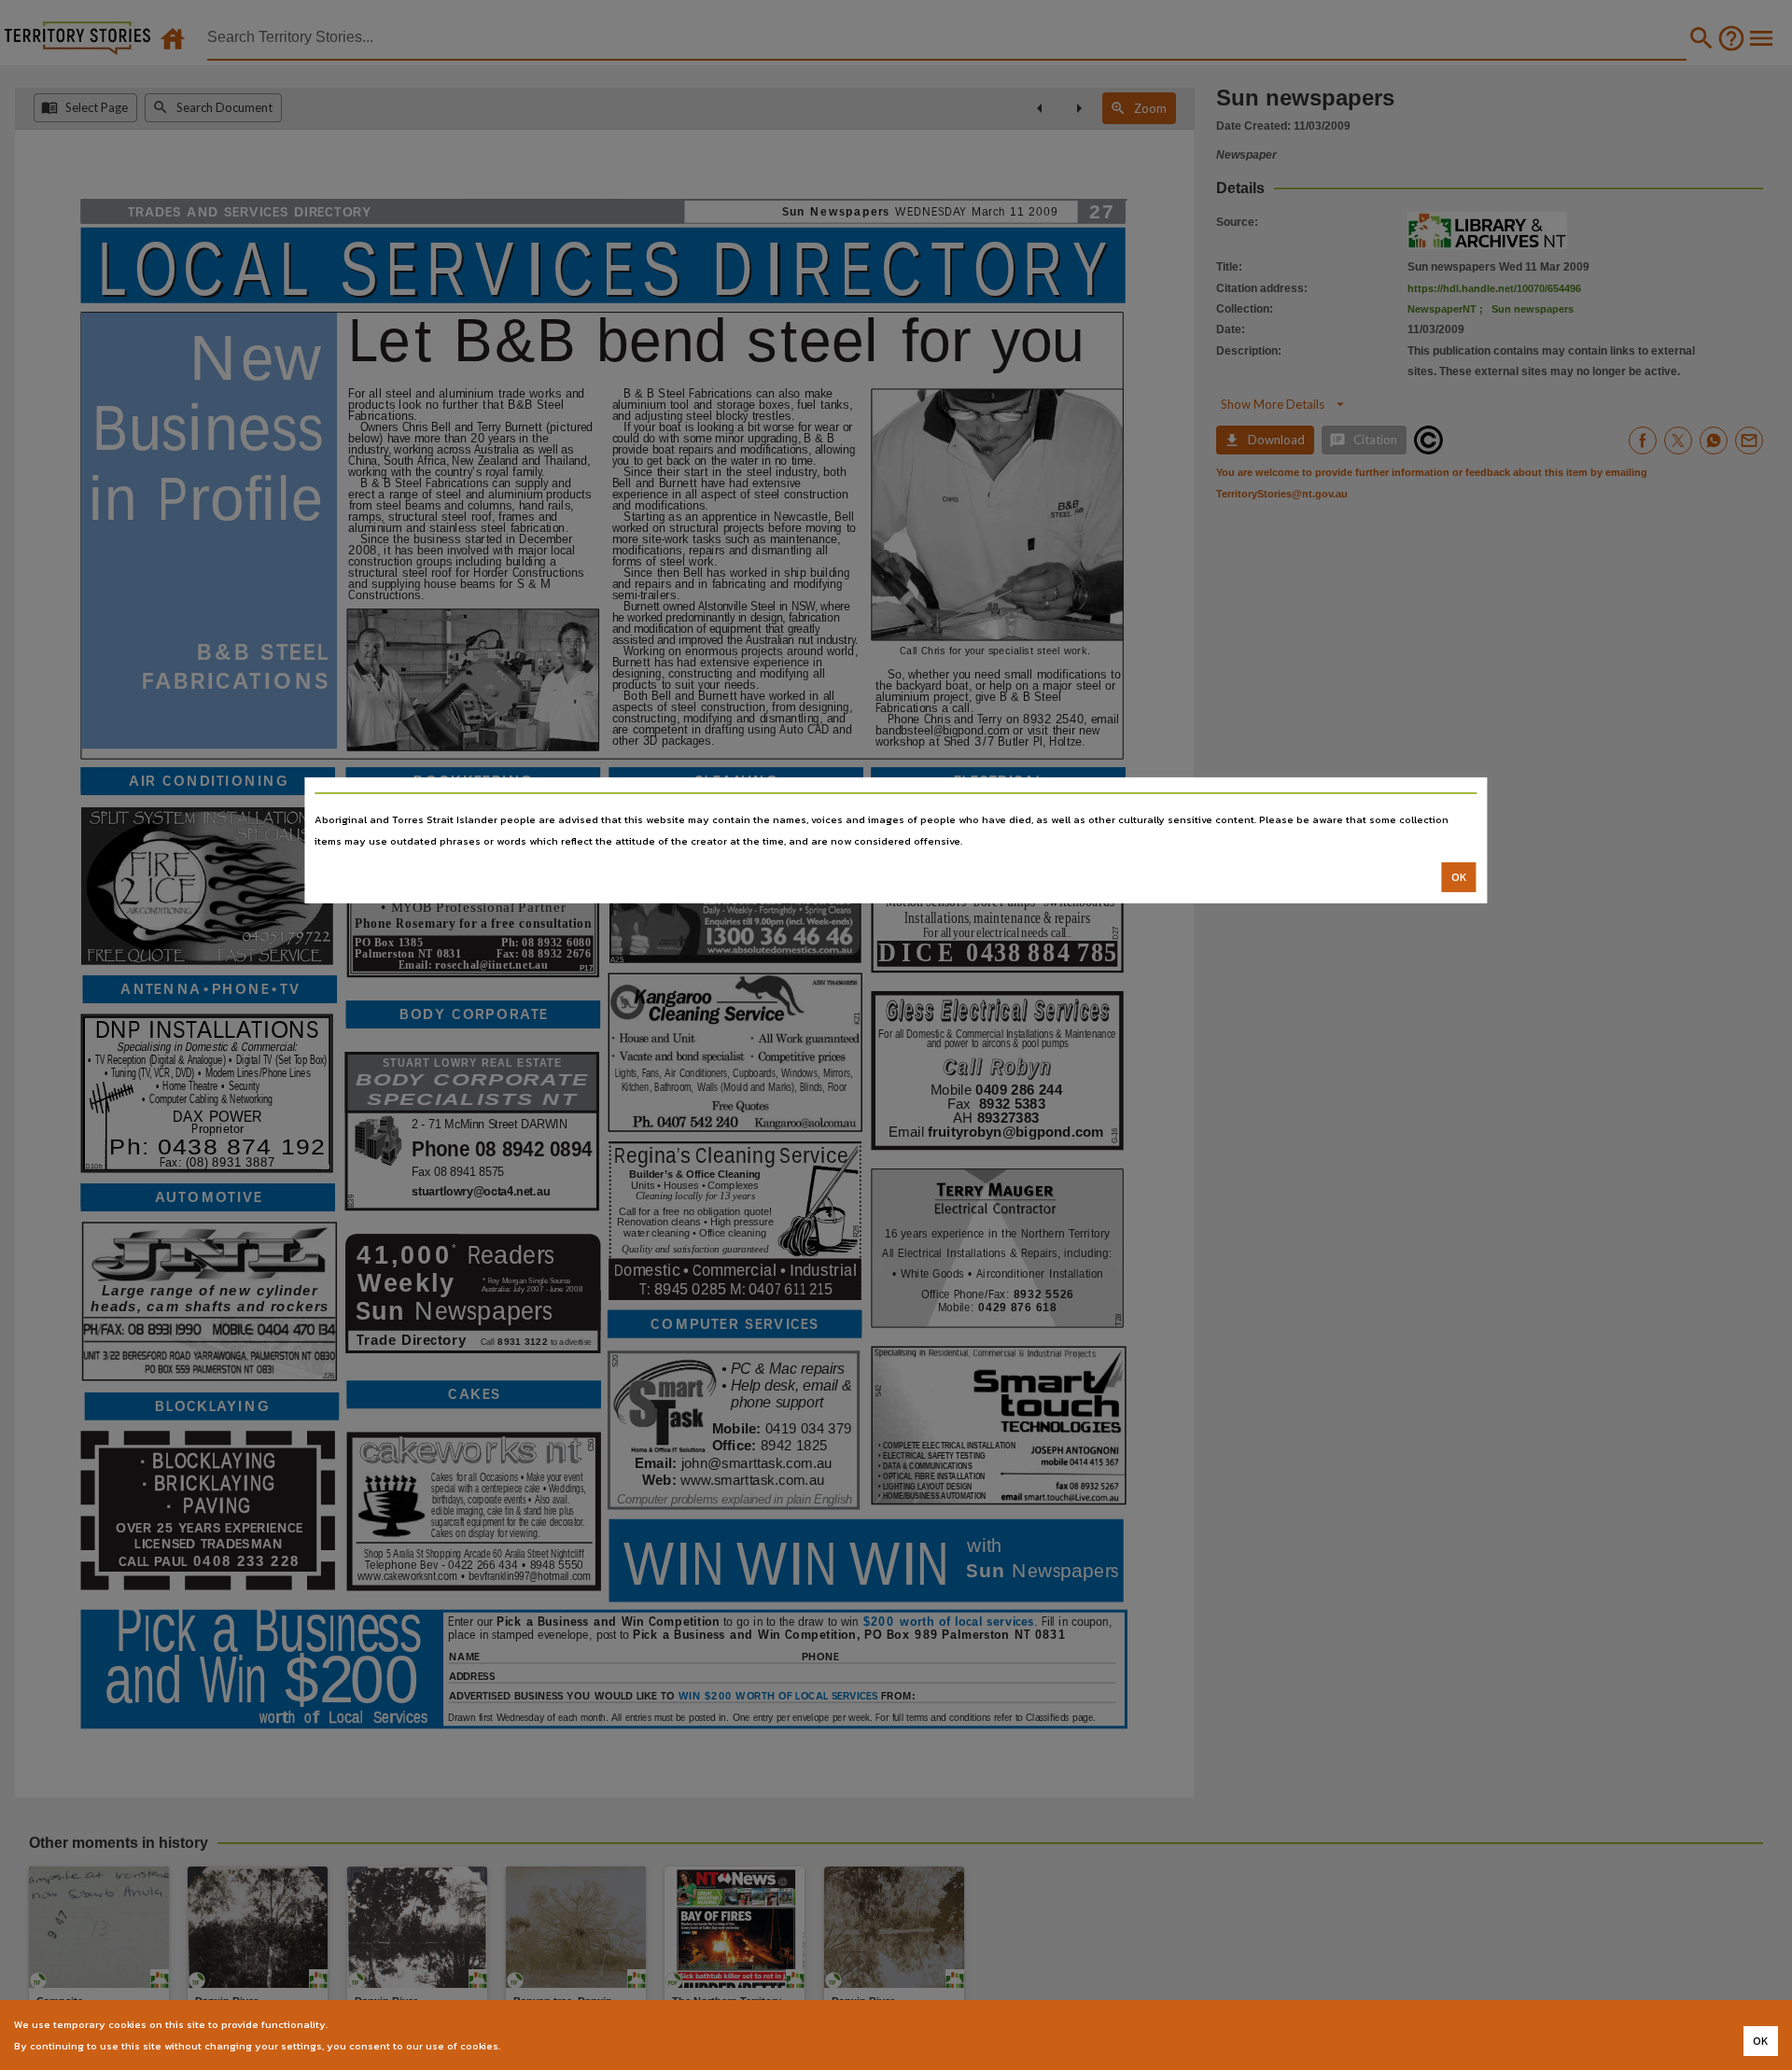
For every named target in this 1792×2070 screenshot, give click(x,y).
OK (1459, 877)
